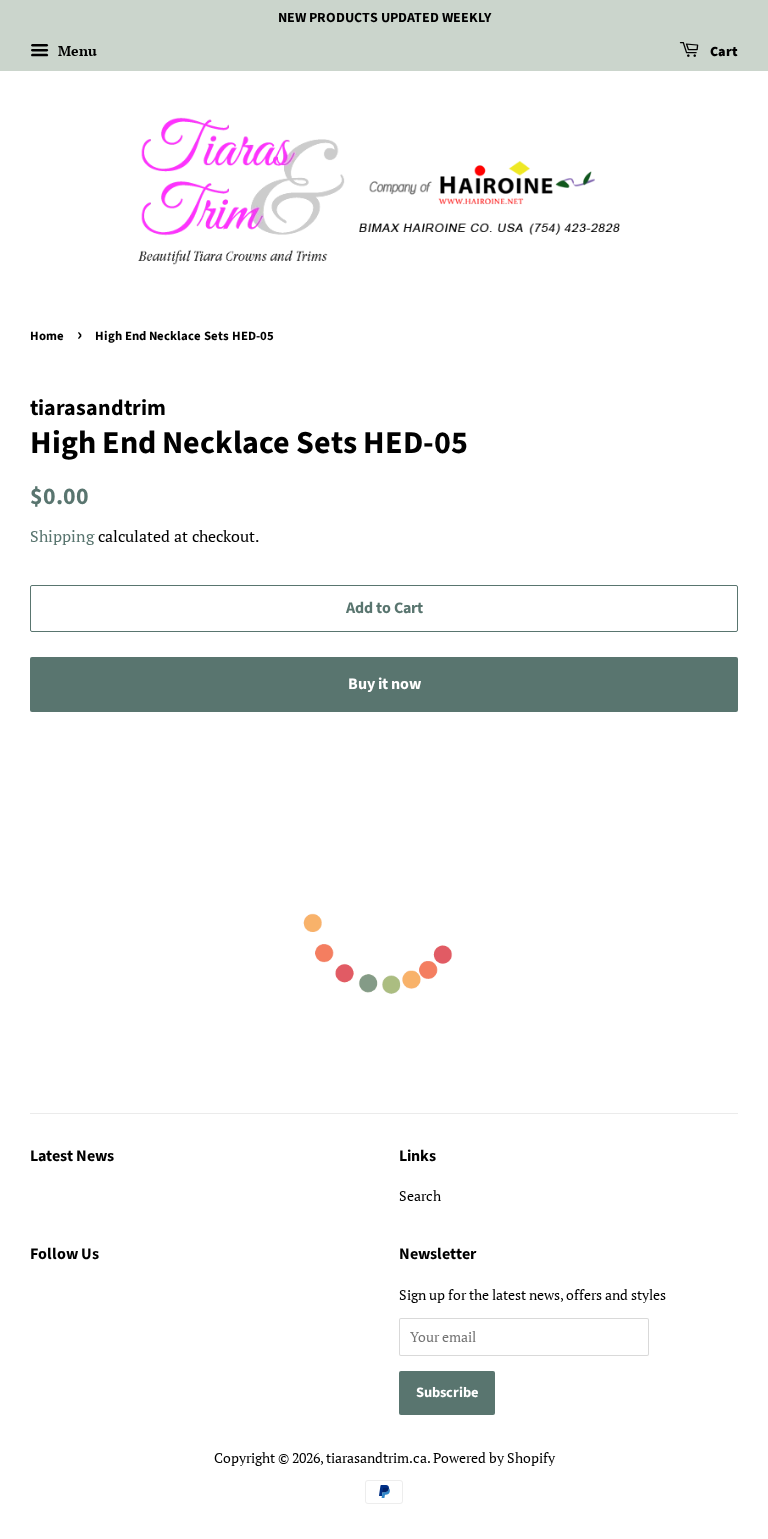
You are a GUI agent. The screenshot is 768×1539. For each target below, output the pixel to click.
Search (420, 1195)
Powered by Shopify (494, 1457)
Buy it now (384, 684)
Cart (722, 52)
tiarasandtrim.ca (376, 1457)
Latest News (72, 1156)
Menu (75, 50)
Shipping (62, 536)
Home (47, 336)
